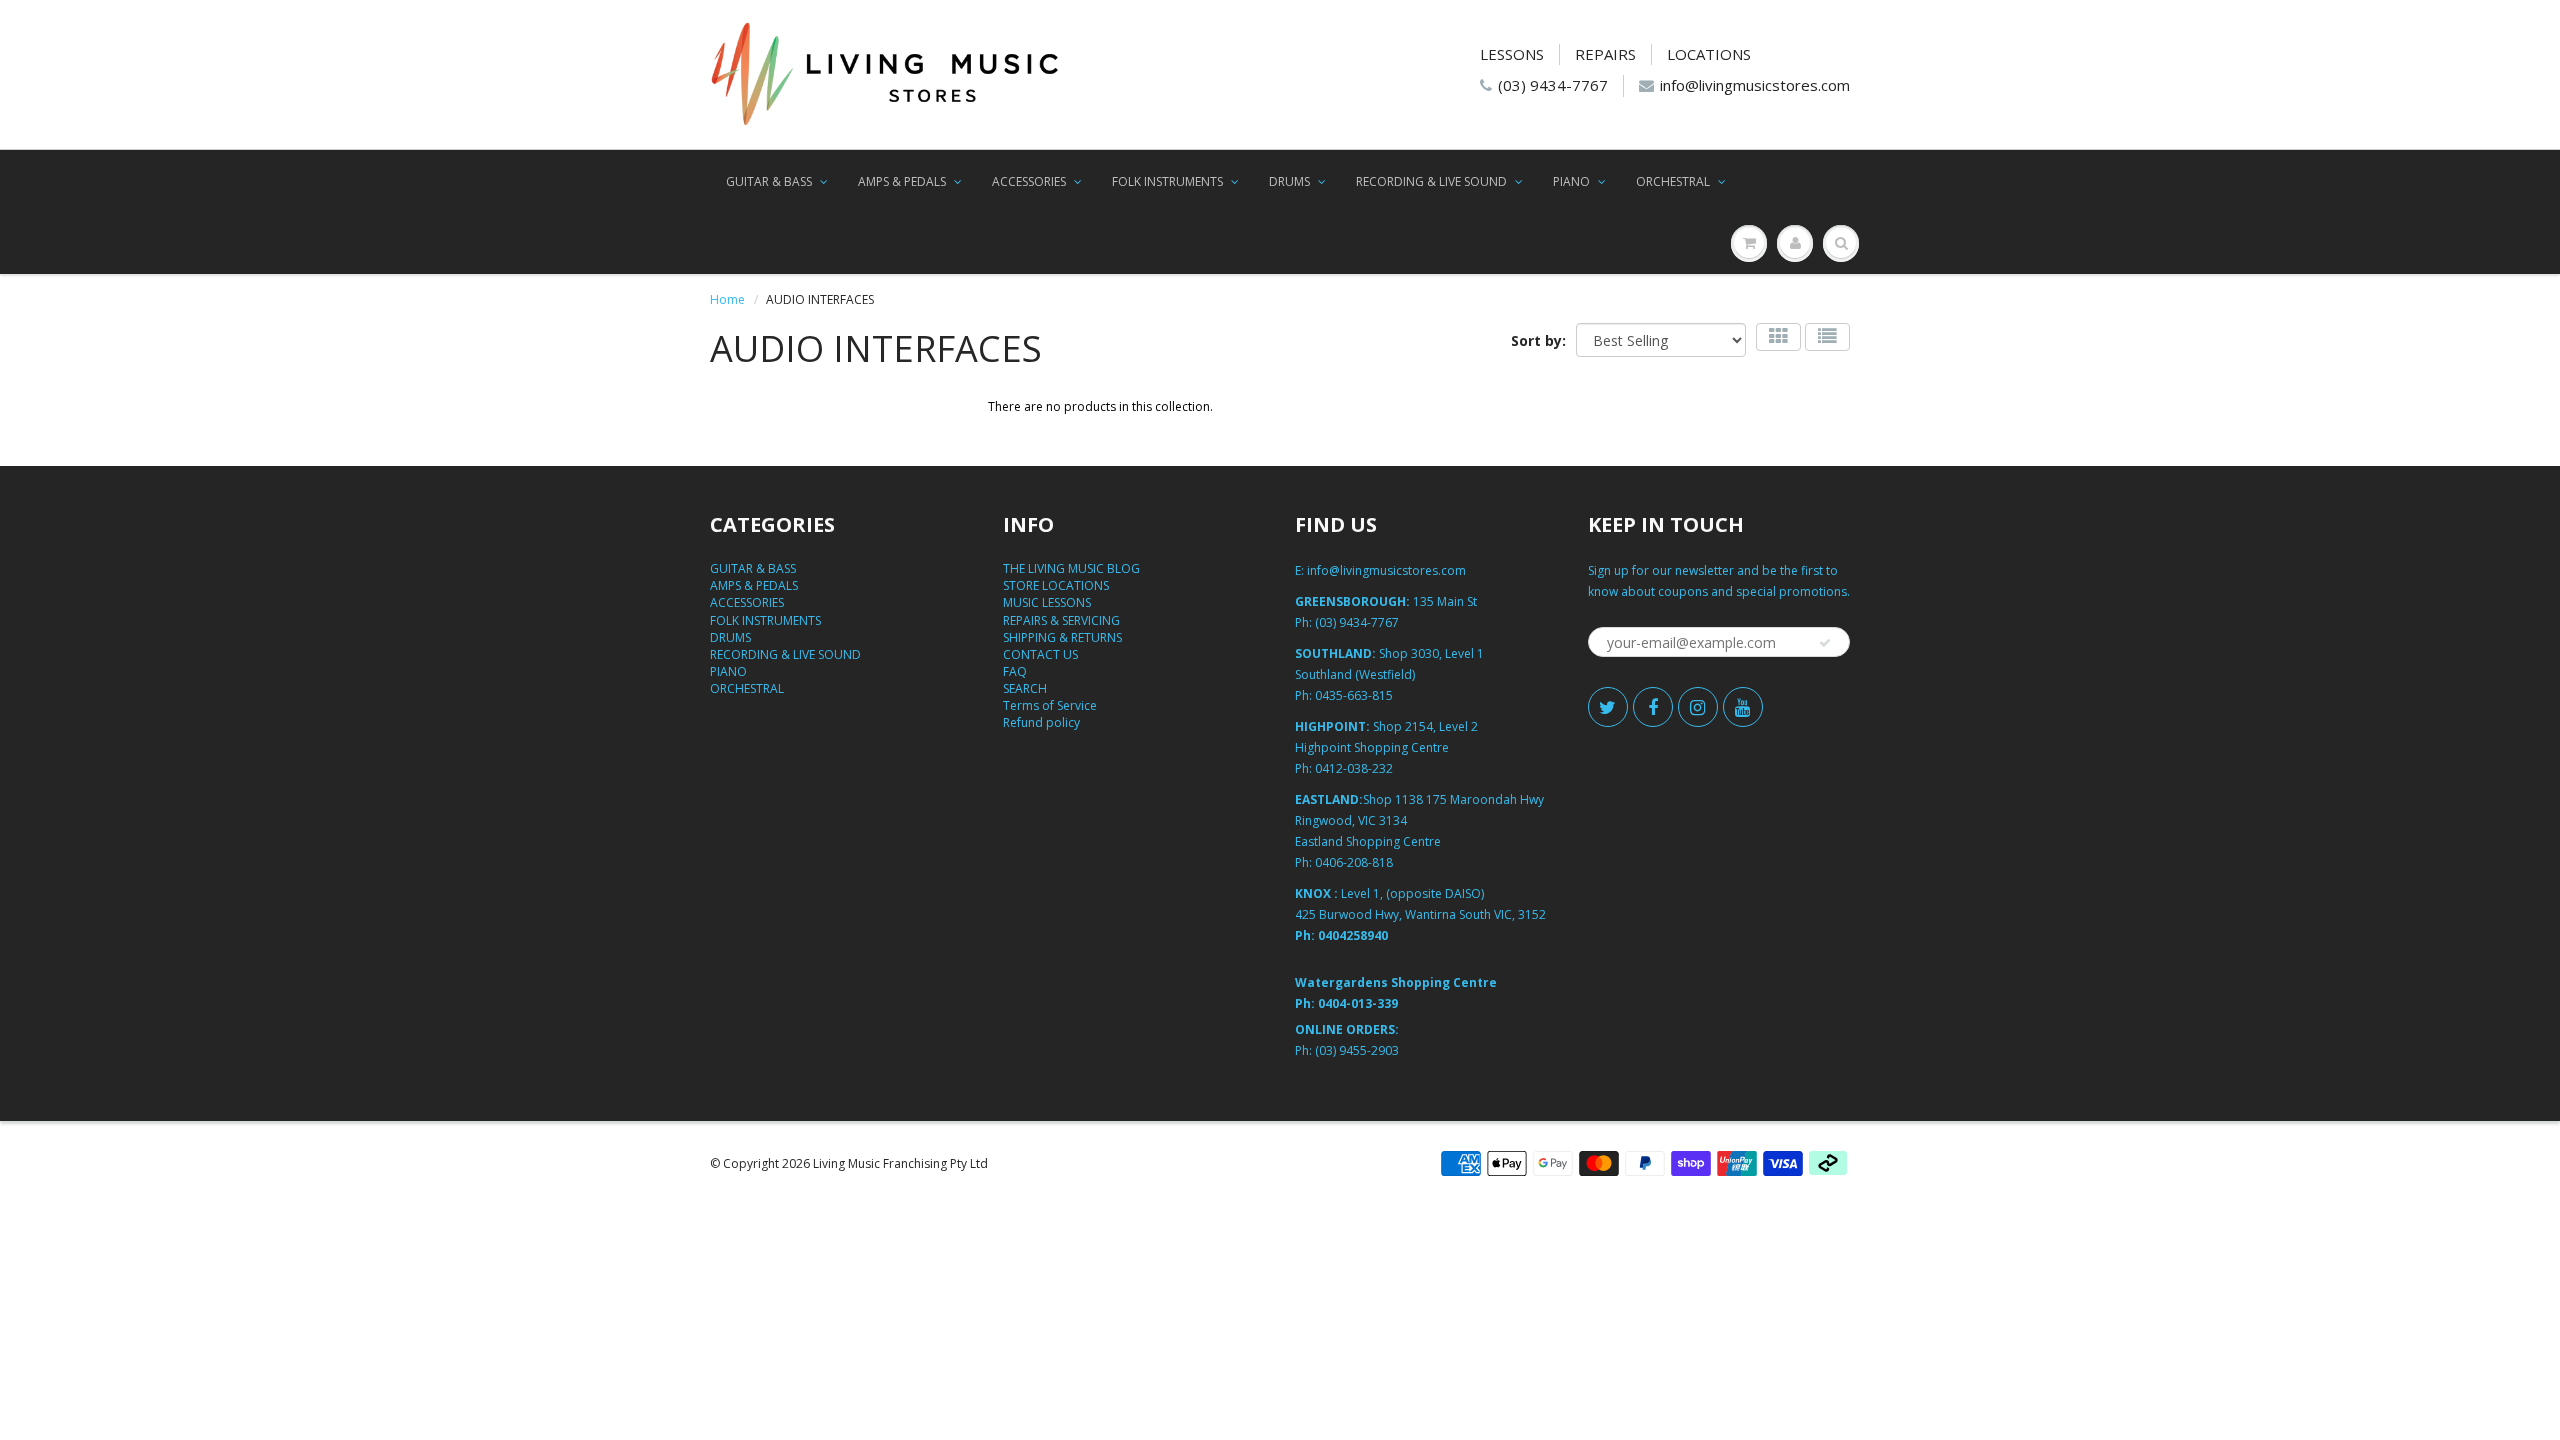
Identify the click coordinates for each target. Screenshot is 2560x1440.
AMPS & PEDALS (902, 181)
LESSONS (1512, 54)
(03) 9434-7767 (1553, 85)
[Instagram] (1698, 707)
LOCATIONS (1709, 54)
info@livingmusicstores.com (1755, 85)
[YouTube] (1743, 707)
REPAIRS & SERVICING (1061, 620)
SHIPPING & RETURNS (1062, 637)
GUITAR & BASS (769, 181)
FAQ (1015, 671)
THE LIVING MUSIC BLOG (1071, 568)
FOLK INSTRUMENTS (1167, 181)
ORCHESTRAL (1673, 181)
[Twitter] (1608, 707)
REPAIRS (1605, 54)
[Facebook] (1653, 707)
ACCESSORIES (1029, 181)
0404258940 (1353, 935)
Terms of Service (1050, 705)
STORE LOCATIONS (1056, 585)
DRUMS (1289, 181)
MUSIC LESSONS (1047, 602)
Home (727, 299)
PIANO (1571, 181)
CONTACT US (1040, 654)
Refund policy (1041, 722)
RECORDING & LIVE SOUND (1431, 181)
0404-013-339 (1358, 1003)
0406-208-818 (1354, 862)
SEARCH (1025, 688)
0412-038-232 (1354, 768)
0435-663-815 (1354, 695)
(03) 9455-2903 (1357, 1050)
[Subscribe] (1825, 643)
